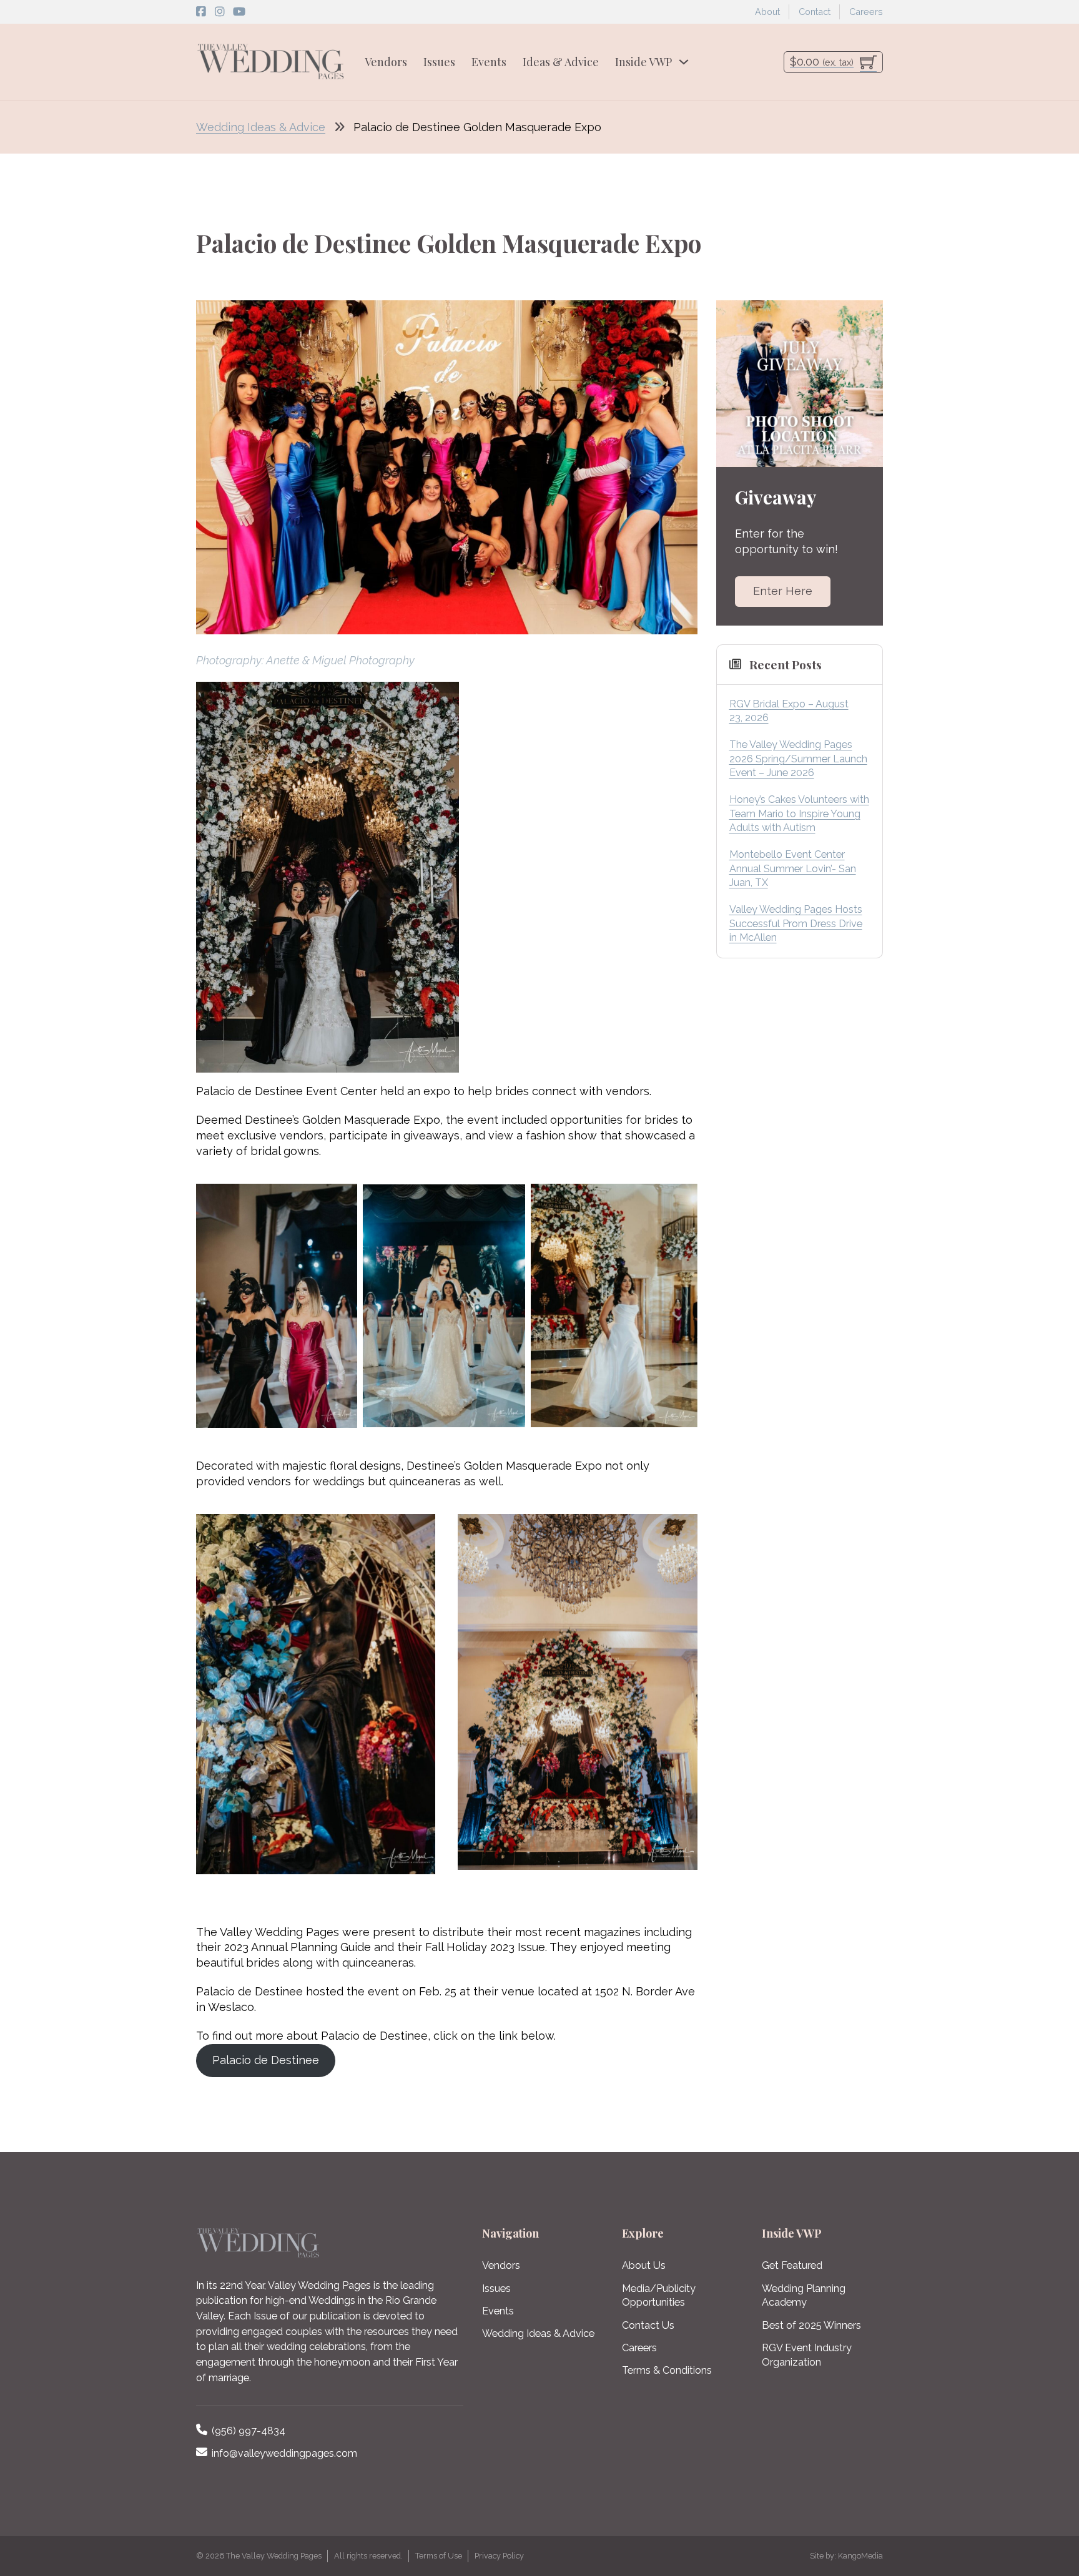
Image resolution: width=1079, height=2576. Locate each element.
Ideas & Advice (561, 62)
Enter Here (783, 591)
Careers (866, 12)
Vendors (386, 62)
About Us (644, 2265)
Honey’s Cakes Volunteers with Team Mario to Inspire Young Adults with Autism (799, 814)
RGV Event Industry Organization (807, 2355)
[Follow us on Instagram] (220, 12)
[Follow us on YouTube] (239, 12)
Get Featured (792, 2265)
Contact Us (648, 2325)
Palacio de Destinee (266, 2060)
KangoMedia (860, 2556)
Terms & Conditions (667, 2370)
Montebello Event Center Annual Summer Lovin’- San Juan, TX (793, 868)
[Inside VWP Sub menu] (684, 62)
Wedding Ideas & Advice (261, 127)
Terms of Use (439, 2556)
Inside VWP (643, 62)
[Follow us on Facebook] (201, 12)
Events (489, 62)
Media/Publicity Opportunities (659, 2296)
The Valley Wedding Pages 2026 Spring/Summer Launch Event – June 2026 (798, 759)
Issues (439, 62)
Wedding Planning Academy (804, 2296)
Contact (815, 12)
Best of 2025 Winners (811, 2325)
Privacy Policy (499, 2556)
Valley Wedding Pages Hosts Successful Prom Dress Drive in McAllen (796, 923)
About (767, 12)
